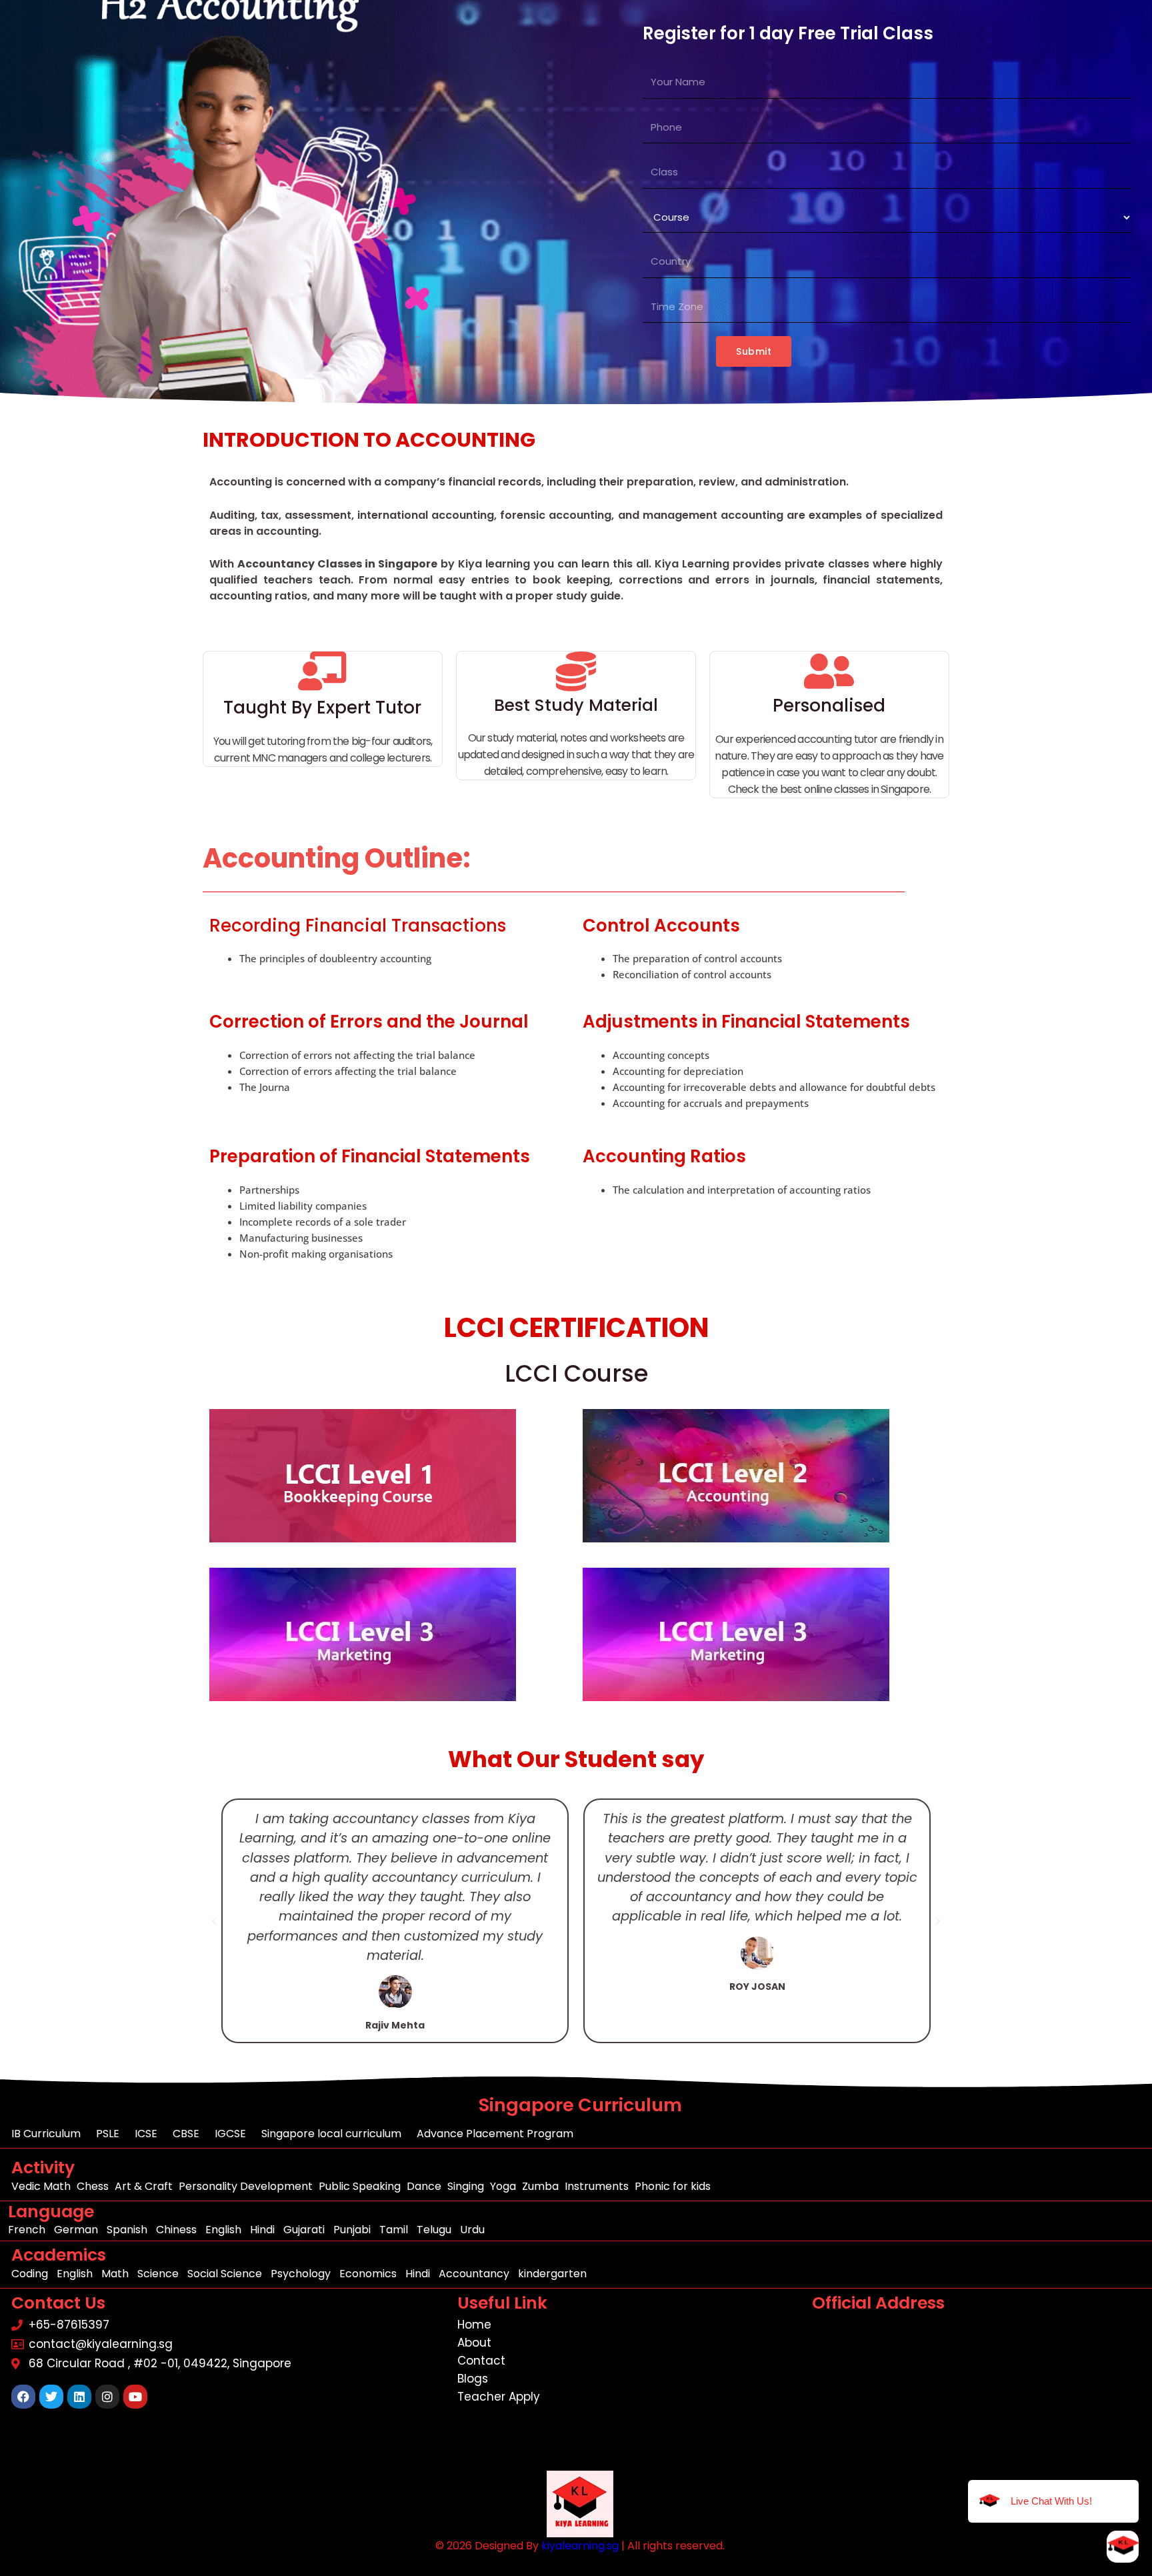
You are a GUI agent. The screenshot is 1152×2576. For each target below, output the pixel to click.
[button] (214, 1921)
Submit (754, 351)
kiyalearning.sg (580, 2546)
